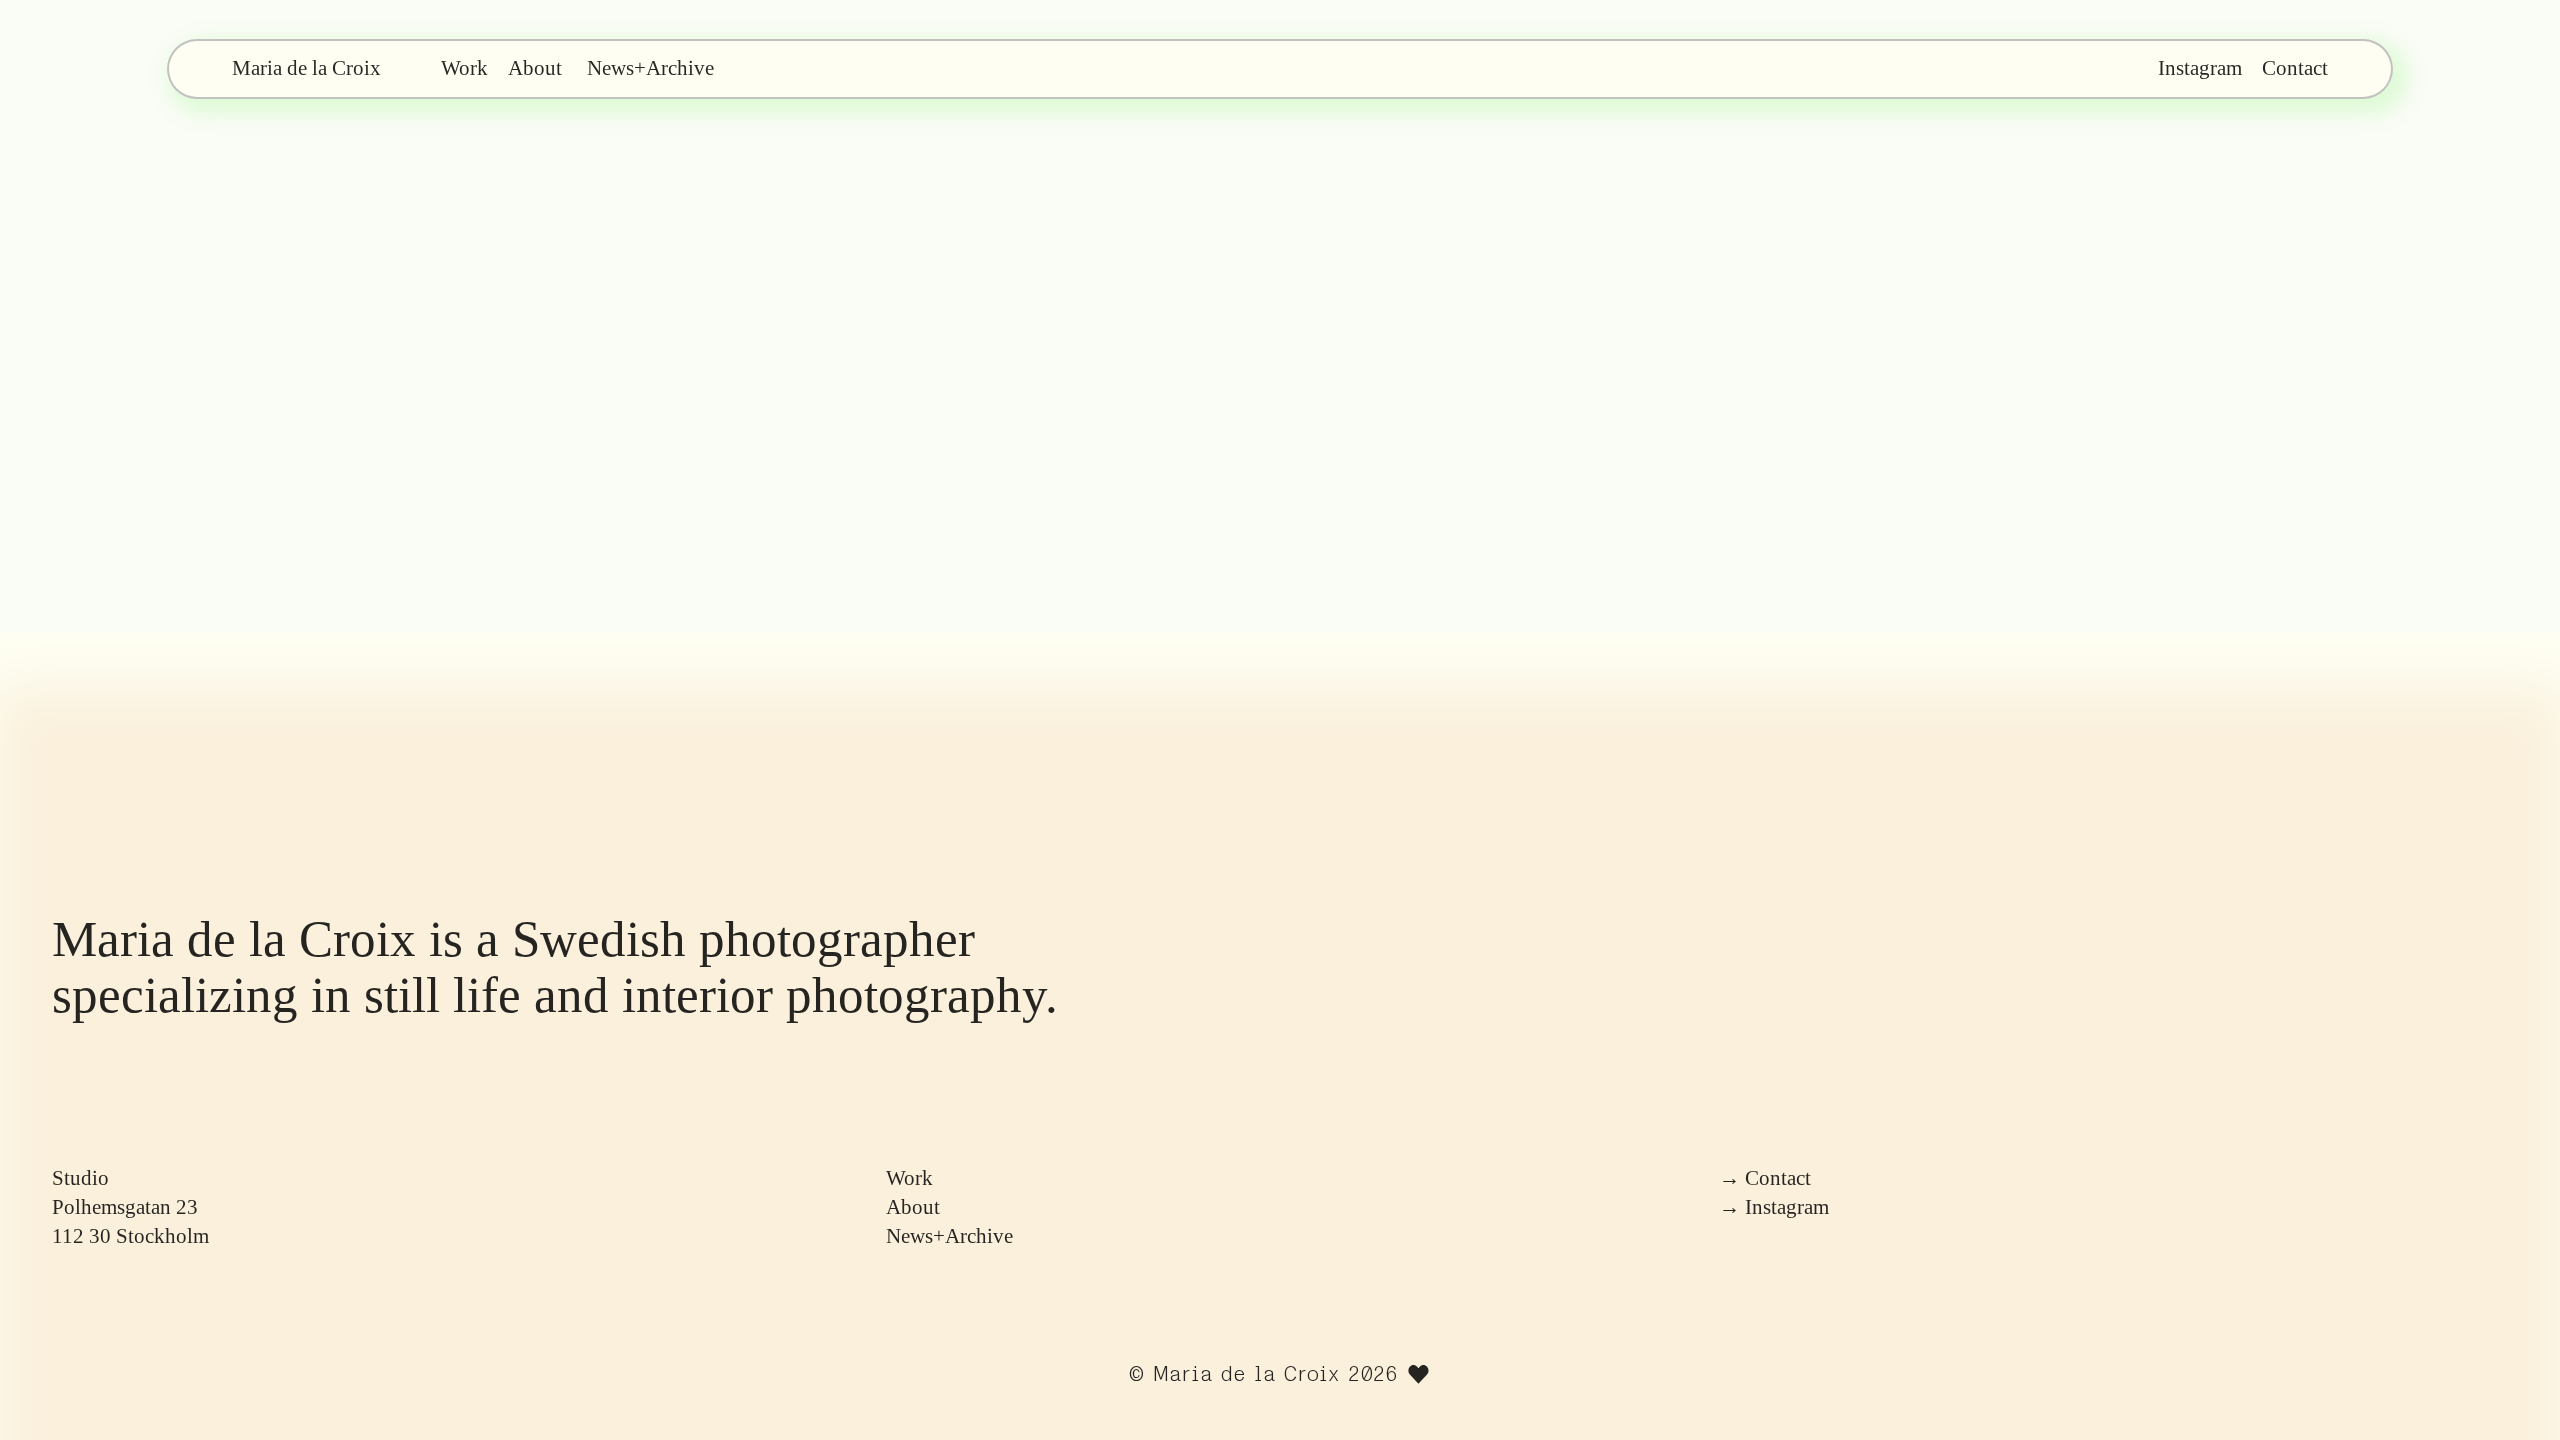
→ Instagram (1774, 1207)
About (535, 68)
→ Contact (1765, 1178)
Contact (2295, 68)
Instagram (2200, 68)
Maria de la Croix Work (360, 68)
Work (909, 1178)
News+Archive (650, 68)
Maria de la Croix (1246, 1374)
